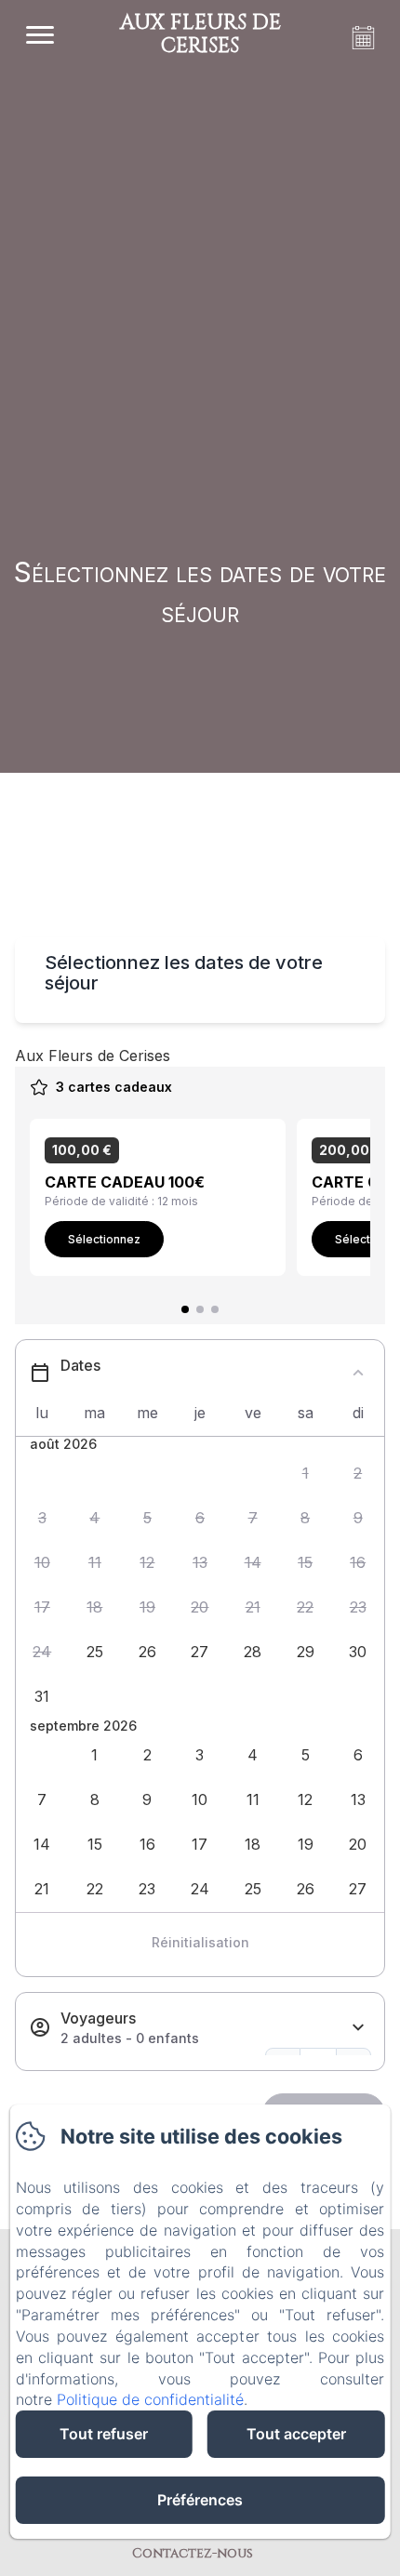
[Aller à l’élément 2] (200, 1309)
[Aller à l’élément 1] (185, 1309)
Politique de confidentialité (150, 2399)
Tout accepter (296, 2434)
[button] (306, 1473)
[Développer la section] (358, 2028)
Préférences (200, 2500)
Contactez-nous (193, 2553)
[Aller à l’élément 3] (215, 1309)
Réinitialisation (200, 1942)
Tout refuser (104, 2434)
